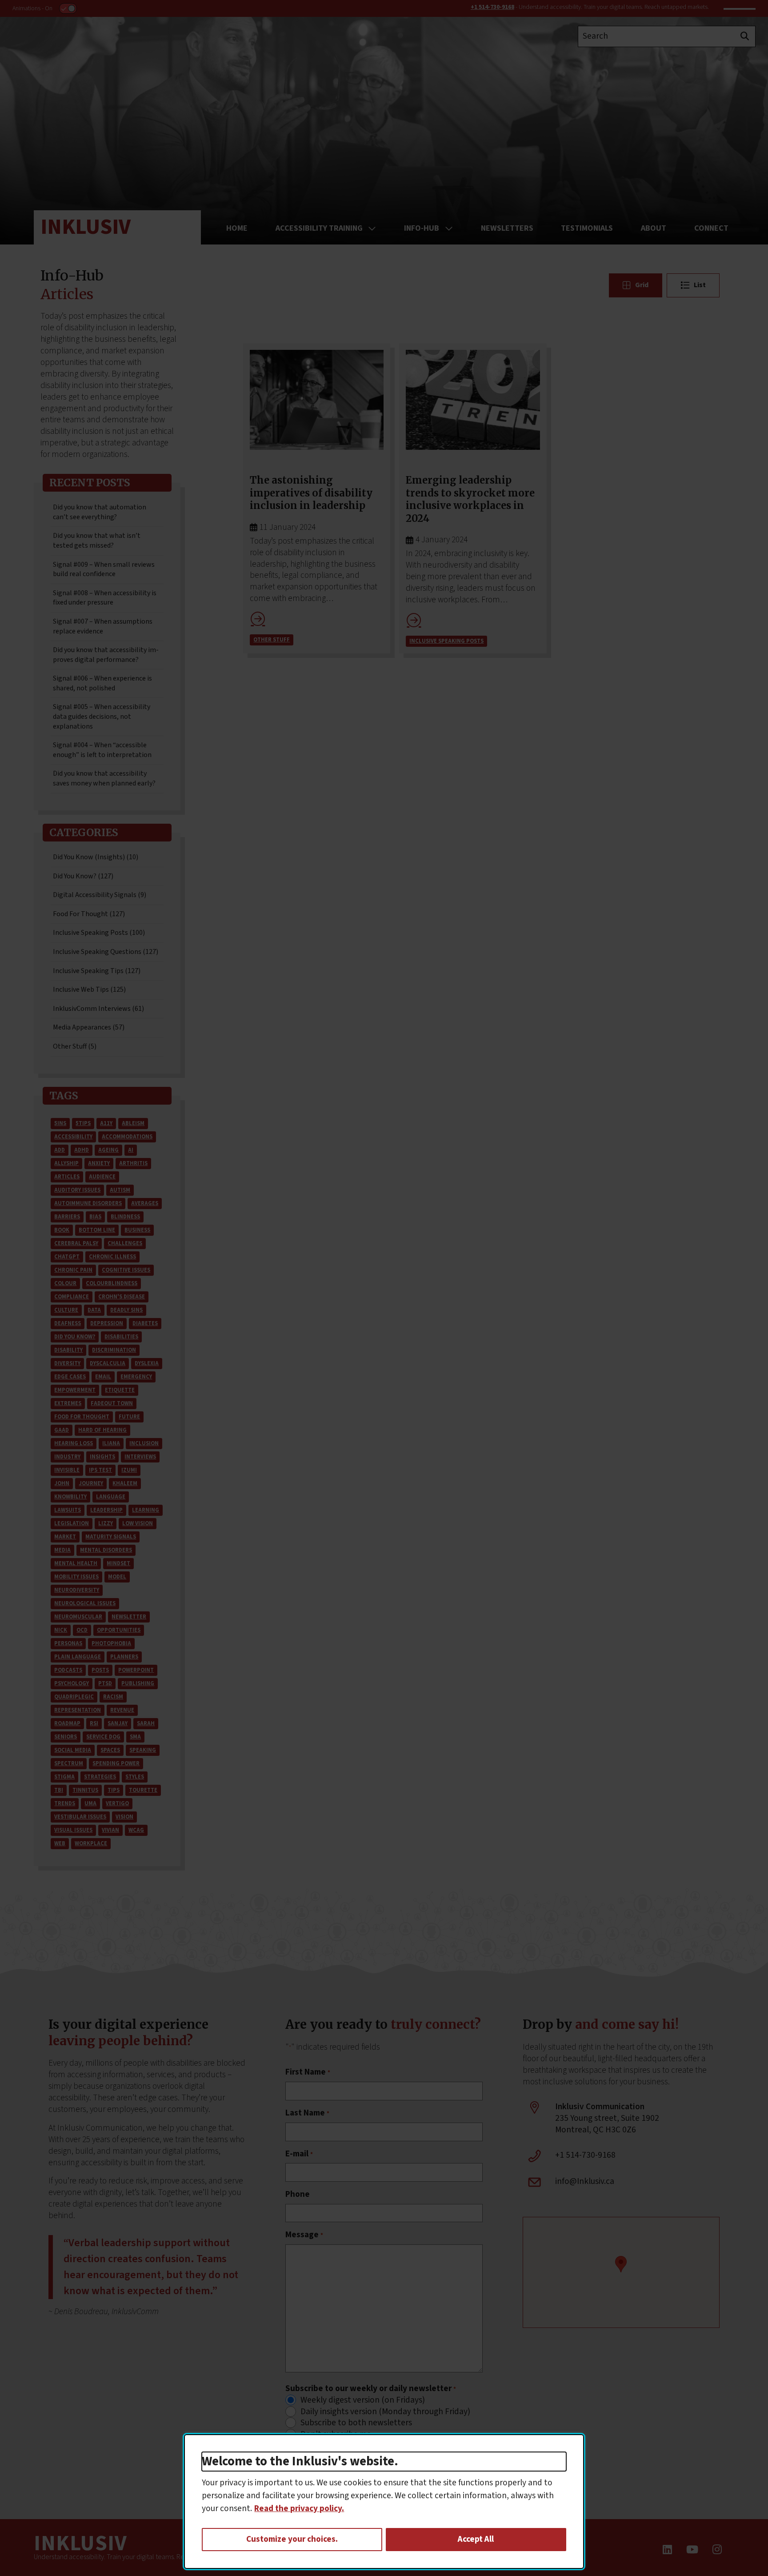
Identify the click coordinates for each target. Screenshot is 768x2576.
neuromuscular (78, 1617)
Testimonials (587, 228)
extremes (68, 1403)
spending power (116, 1763)
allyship (66, 1163)
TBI (59, 1790)
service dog (103, 1737)
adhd (82, 1150)
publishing (138, 1683)
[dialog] (384, 2502)
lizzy (106, 1523)
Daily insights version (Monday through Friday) (385, 2412)
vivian (110, 1830)
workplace (91, 1843)
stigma (64, 1777)
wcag (136, 1830)
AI (131, 1150)
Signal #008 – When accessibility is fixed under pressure (105, 598)
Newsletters (507, 228)
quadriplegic (74, 1697)
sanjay (118, 1723)
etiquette (120, 1390)
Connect (711, 228)
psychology (72, 1683)
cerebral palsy (76, 1243)
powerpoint (136, 1670)
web (60, 1843)
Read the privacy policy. (299, 2508)
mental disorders (106, 1550)
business (137, 1230)
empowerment (75, 1390)
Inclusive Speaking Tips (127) (97, 971)
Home (237, 228)
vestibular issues (80, 1817)
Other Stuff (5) (75, 1046)
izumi (129, 1470)
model (117, 1577)
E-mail (299, 2154)
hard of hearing (102, 1430)
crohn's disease (122, 1297)
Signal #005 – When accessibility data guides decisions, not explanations (102, 716)
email (103, 1377)
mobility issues (76, 1577)
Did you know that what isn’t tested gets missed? (97, 541)
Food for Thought (82, 1417)
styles (135, 1777)
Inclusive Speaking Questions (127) (106, 952)
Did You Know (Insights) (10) (96, 857)
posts (100, 1670)
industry (67, 1457)
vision (124, 1817)
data (94, 1310)
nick (61, 1630)
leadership (106, 1510)
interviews (140, 1457)
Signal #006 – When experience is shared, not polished (102, 683)
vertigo (117, 1803)
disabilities (121, 1337)
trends (65, 1803)
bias (95, 1217)
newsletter (129, 1617)
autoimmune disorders (88, 1203)
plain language (78, 1657)
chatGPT (67, 1257)
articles (67, 1177)
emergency (136, 1377)
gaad (62, 1430)
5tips (83, 1123)
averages (145, 1203)
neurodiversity (77, 1590)
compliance (72, 1297)
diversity (67, 1363)
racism (113, 1697)
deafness (68, 1323)
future (129, 1417)
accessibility (73, 1137)
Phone (298, 2195)
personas (68, 1643)
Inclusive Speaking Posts (446, 641)
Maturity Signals (111, 1537)
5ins (60, 1123)
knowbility (70, 1497)
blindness (125, 1217)
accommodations (127, 1137)
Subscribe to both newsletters (356, 2423)
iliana (111, 1443)
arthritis (133, 1163)
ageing (108, 1150)
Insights (102, 1457)
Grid (642, 285)
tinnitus (85, 1790)
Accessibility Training (319, 228)
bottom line (97, 1230)
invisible (67, 1470)
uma (90, 1803)
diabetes (145, 1323)
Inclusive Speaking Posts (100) (99, 933)
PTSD (105, 1683)
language (111, 1497)
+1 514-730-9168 (492, 7)
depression (107, 1323)
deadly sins (126, 1310)
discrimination (114, 1350)
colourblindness (112, 1283)
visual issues (73, 1830)
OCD (82, 1630)
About (654, 228)
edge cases (70, 1377)
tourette (143, 1790)
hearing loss (74, 1443)
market (65, 1537)
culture (66, 1310)
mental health (76, 1563)
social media (73, 1750)
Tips (114, 1790)
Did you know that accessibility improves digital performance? (106, 655)
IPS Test (100, 1470)
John (62, 1483)
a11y (106, 1123)
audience (102, 1177)
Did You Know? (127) (83, 876)
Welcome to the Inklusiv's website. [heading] (300, 2462)
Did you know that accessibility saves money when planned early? (104, 778)
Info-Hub (422, 228)
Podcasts (68, 1670)
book (62, 1230)
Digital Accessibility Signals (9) (100, 895)
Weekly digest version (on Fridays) (363, 2400)
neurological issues (85, 1603)
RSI (94, 1723)
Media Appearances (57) (89, 1027)
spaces (110, 1750)
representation (78, 1710)
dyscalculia (108, 1363)
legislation (72, 1523)
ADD (60, 1150)
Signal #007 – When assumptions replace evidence (103, 626)
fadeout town (112, 1403)
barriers (67, 1217)
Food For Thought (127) (89, 914)
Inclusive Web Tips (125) (89, 990)
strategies (100, 1777)
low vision (138, 1523)
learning (146, 1510)
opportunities (119, 1630)
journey (91, 1483)
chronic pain (73, 1270)
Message (304, 2235)
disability (68, 1350)
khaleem (125, 1483)
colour (65, 1283)
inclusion (144, 1443)
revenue (122, 1710)
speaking (143, 1750)
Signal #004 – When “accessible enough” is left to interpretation (102, 750)
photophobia (111, 1643)
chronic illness (112, 1257)
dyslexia (147, 1363)
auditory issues (77, 1190)
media (62, 1550)
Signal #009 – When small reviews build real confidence (104, 569)
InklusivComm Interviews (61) (98, 1009)
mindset (118, 1563)
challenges (125, 1243)
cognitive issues (126, 1270)
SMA (135, 1737)
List (700, 285)
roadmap (67, 1723)
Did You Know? (75, 1337)
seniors (66, 1737)
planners (124, 1657)
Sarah (146, 1723)
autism (120, 1190)
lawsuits (68, 1510)
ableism (133, 1123)
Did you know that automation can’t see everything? (100, 512)
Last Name (307, 2113)
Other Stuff (272, 640)
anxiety (99, 1163)
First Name (308, 2072)
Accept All (476, 2539)
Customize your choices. (292, 2539)
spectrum (69, 1763)
